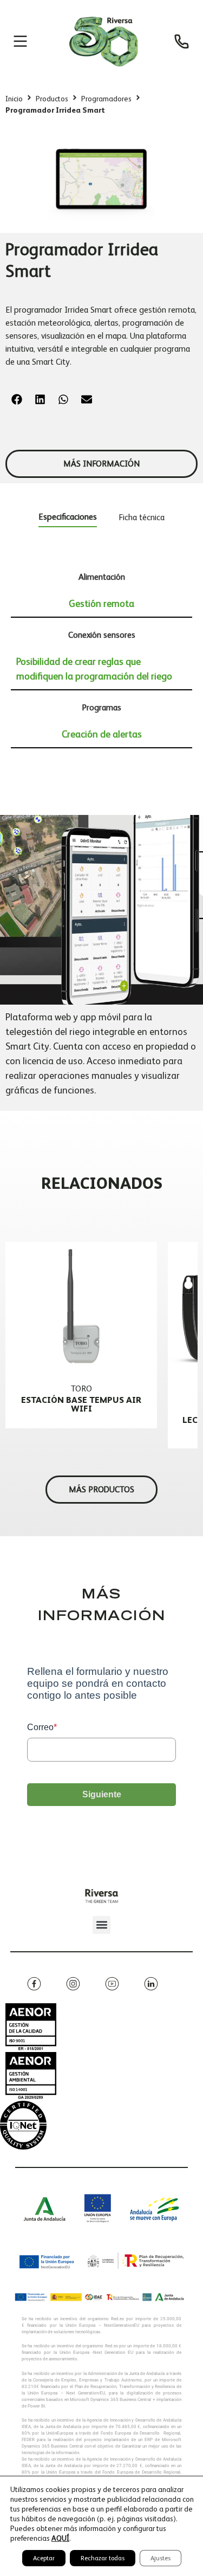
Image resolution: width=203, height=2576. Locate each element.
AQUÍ (60, 2538)
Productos (52, 99)
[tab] (68, 519)
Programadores (106, 99)
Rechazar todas (103, 2558)
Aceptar (44, 2558)
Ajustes (161, 2558)
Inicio (14, 99)
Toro (81, 1389)
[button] (17, 400)
